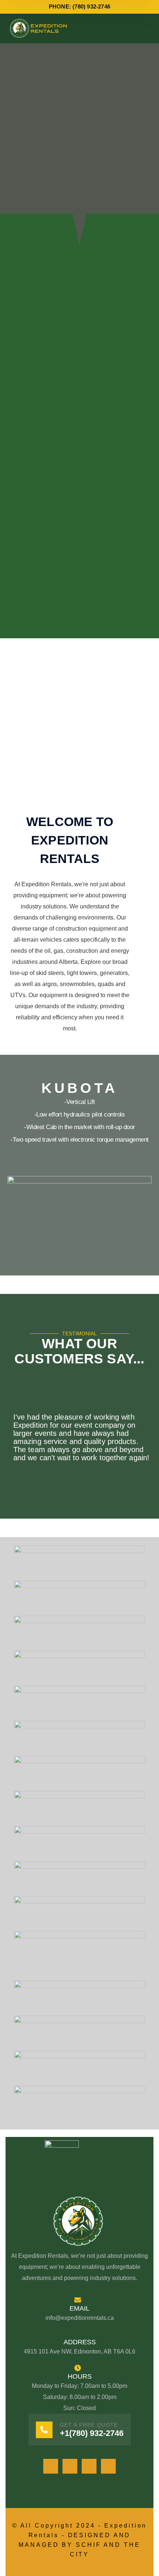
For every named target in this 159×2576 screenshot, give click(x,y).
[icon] (51, 2466)
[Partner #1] (79, 1562)
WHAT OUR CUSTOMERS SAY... (79, 1351)
